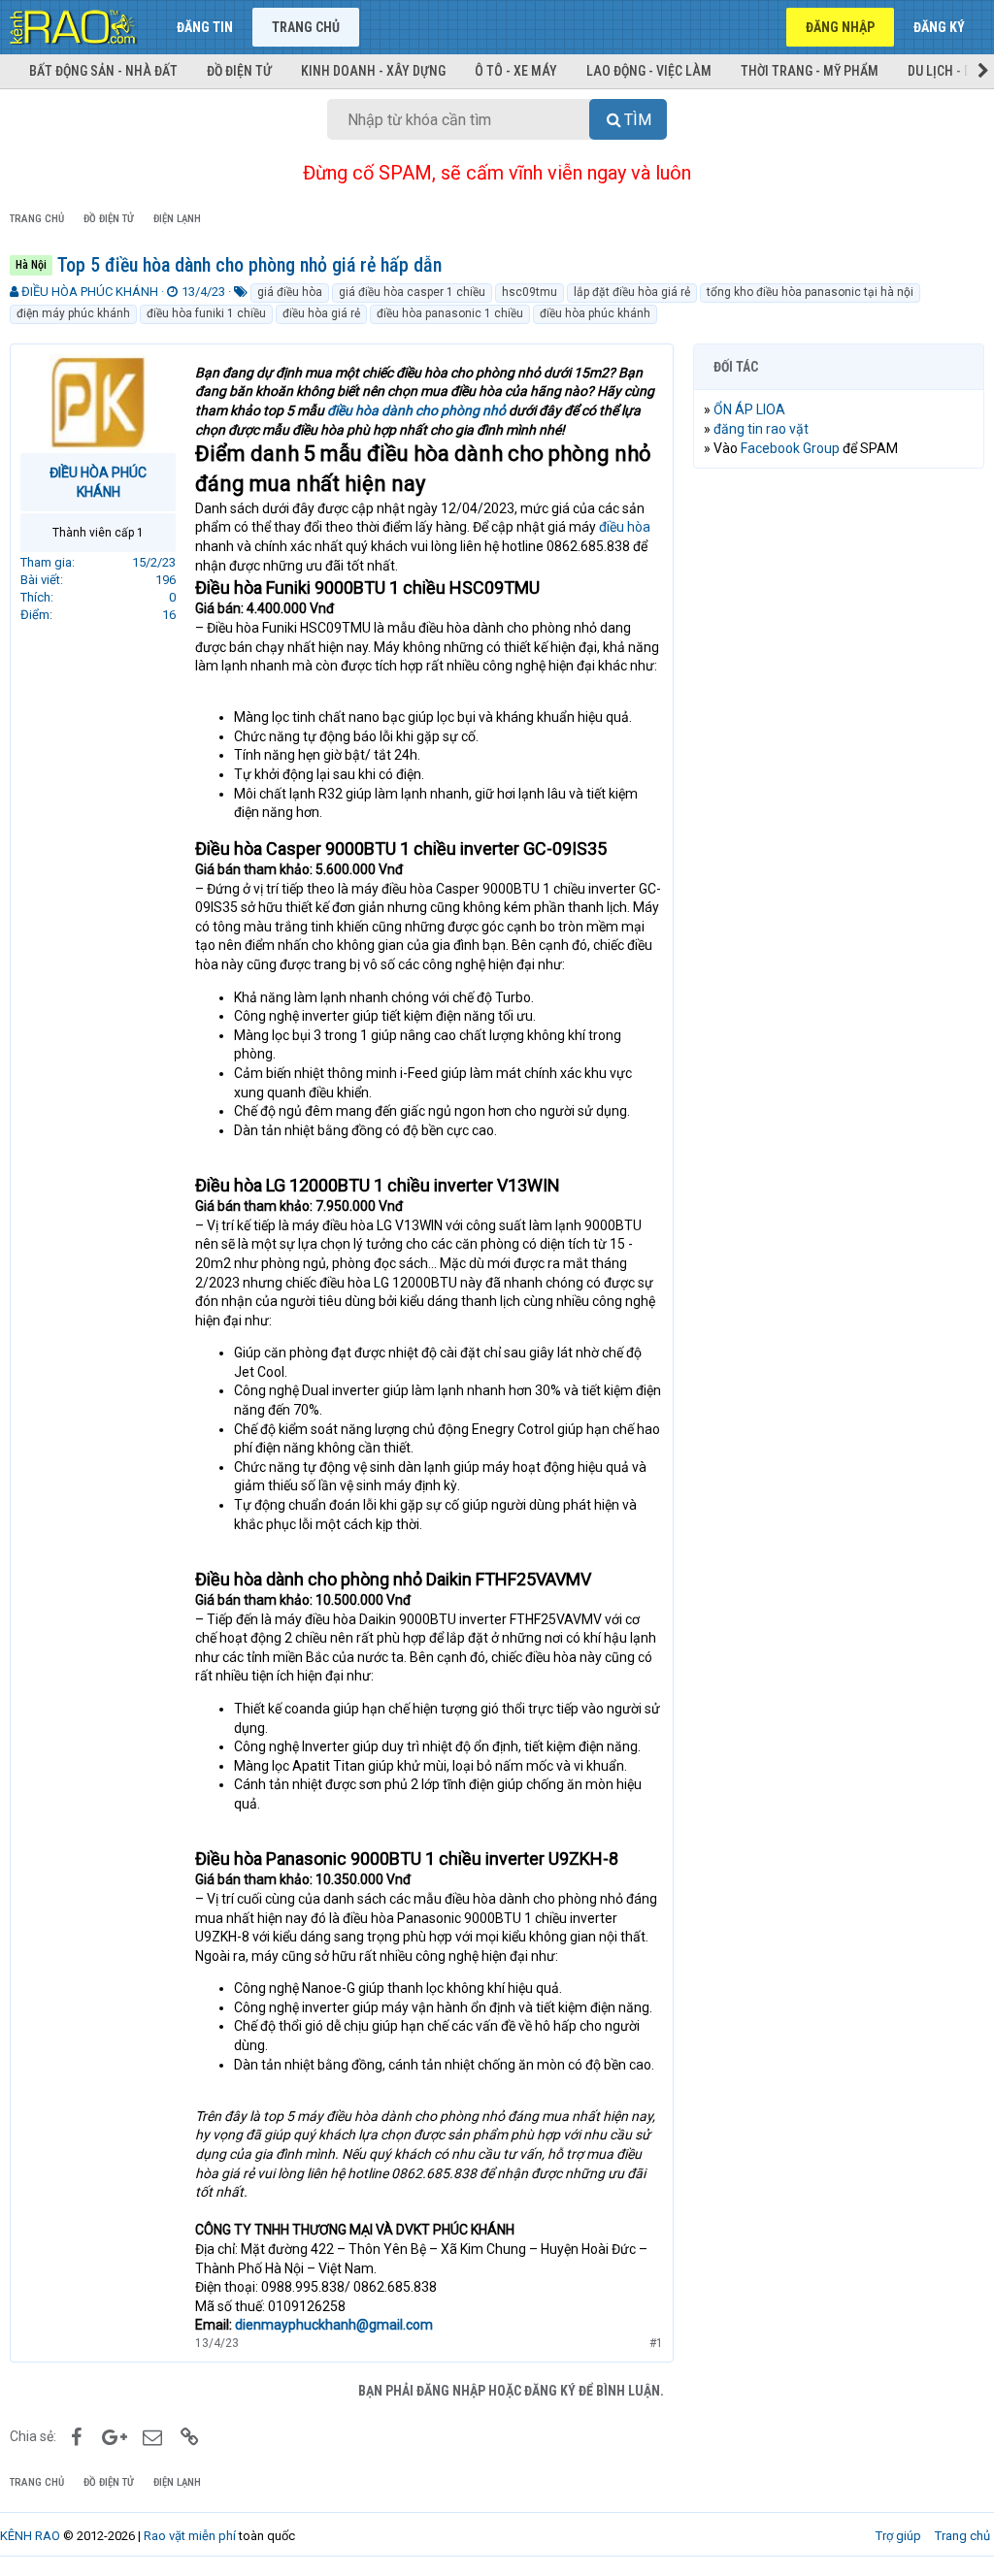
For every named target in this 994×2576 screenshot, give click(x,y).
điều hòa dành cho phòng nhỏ (416, 410)
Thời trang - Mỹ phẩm (810, 71)
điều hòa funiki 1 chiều (206, 313)
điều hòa (623, 527)
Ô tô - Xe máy (516, 71)
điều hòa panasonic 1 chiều (450, 313)
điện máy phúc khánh (73, 313)
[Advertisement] (839, 609)
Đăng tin (205, 27)
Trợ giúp (898, 2536)
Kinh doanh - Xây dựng (373, 71)
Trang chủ (306, 27)
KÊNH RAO (30, 2536)
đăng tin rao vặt (761, 429)
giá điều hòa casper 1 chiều (412, 292)
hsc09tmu (530, 292)
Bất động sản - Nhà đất (103, 71)
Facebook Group (790, 448)
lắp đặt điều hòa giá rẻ (632, 292)
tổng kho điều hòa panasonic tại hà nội (810, 292)
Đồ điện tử (239, 71)
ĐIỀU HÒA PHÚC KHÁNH (90, 292)
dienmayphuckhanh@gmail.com (334, 2325)
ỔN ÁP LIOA (749, 409)
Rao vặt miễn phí (190, 2536)
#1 (656, 2343)
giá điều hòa (290, 292)
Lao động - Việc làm (649, 71)
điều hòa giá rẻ (321, 313)
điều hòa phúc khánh (595, 313)
